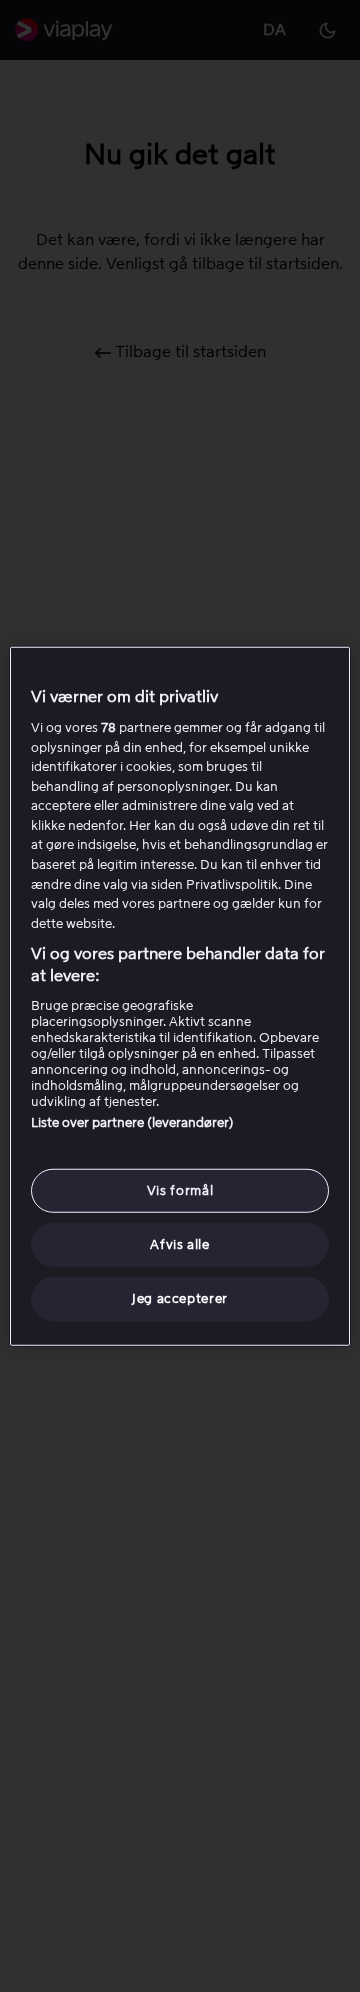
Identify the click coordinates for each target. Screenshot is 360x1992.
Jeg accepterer (180, 1298)
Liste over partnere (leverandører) (132, 1122)
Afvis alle (180, 1244)
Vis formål (180, 1190)
